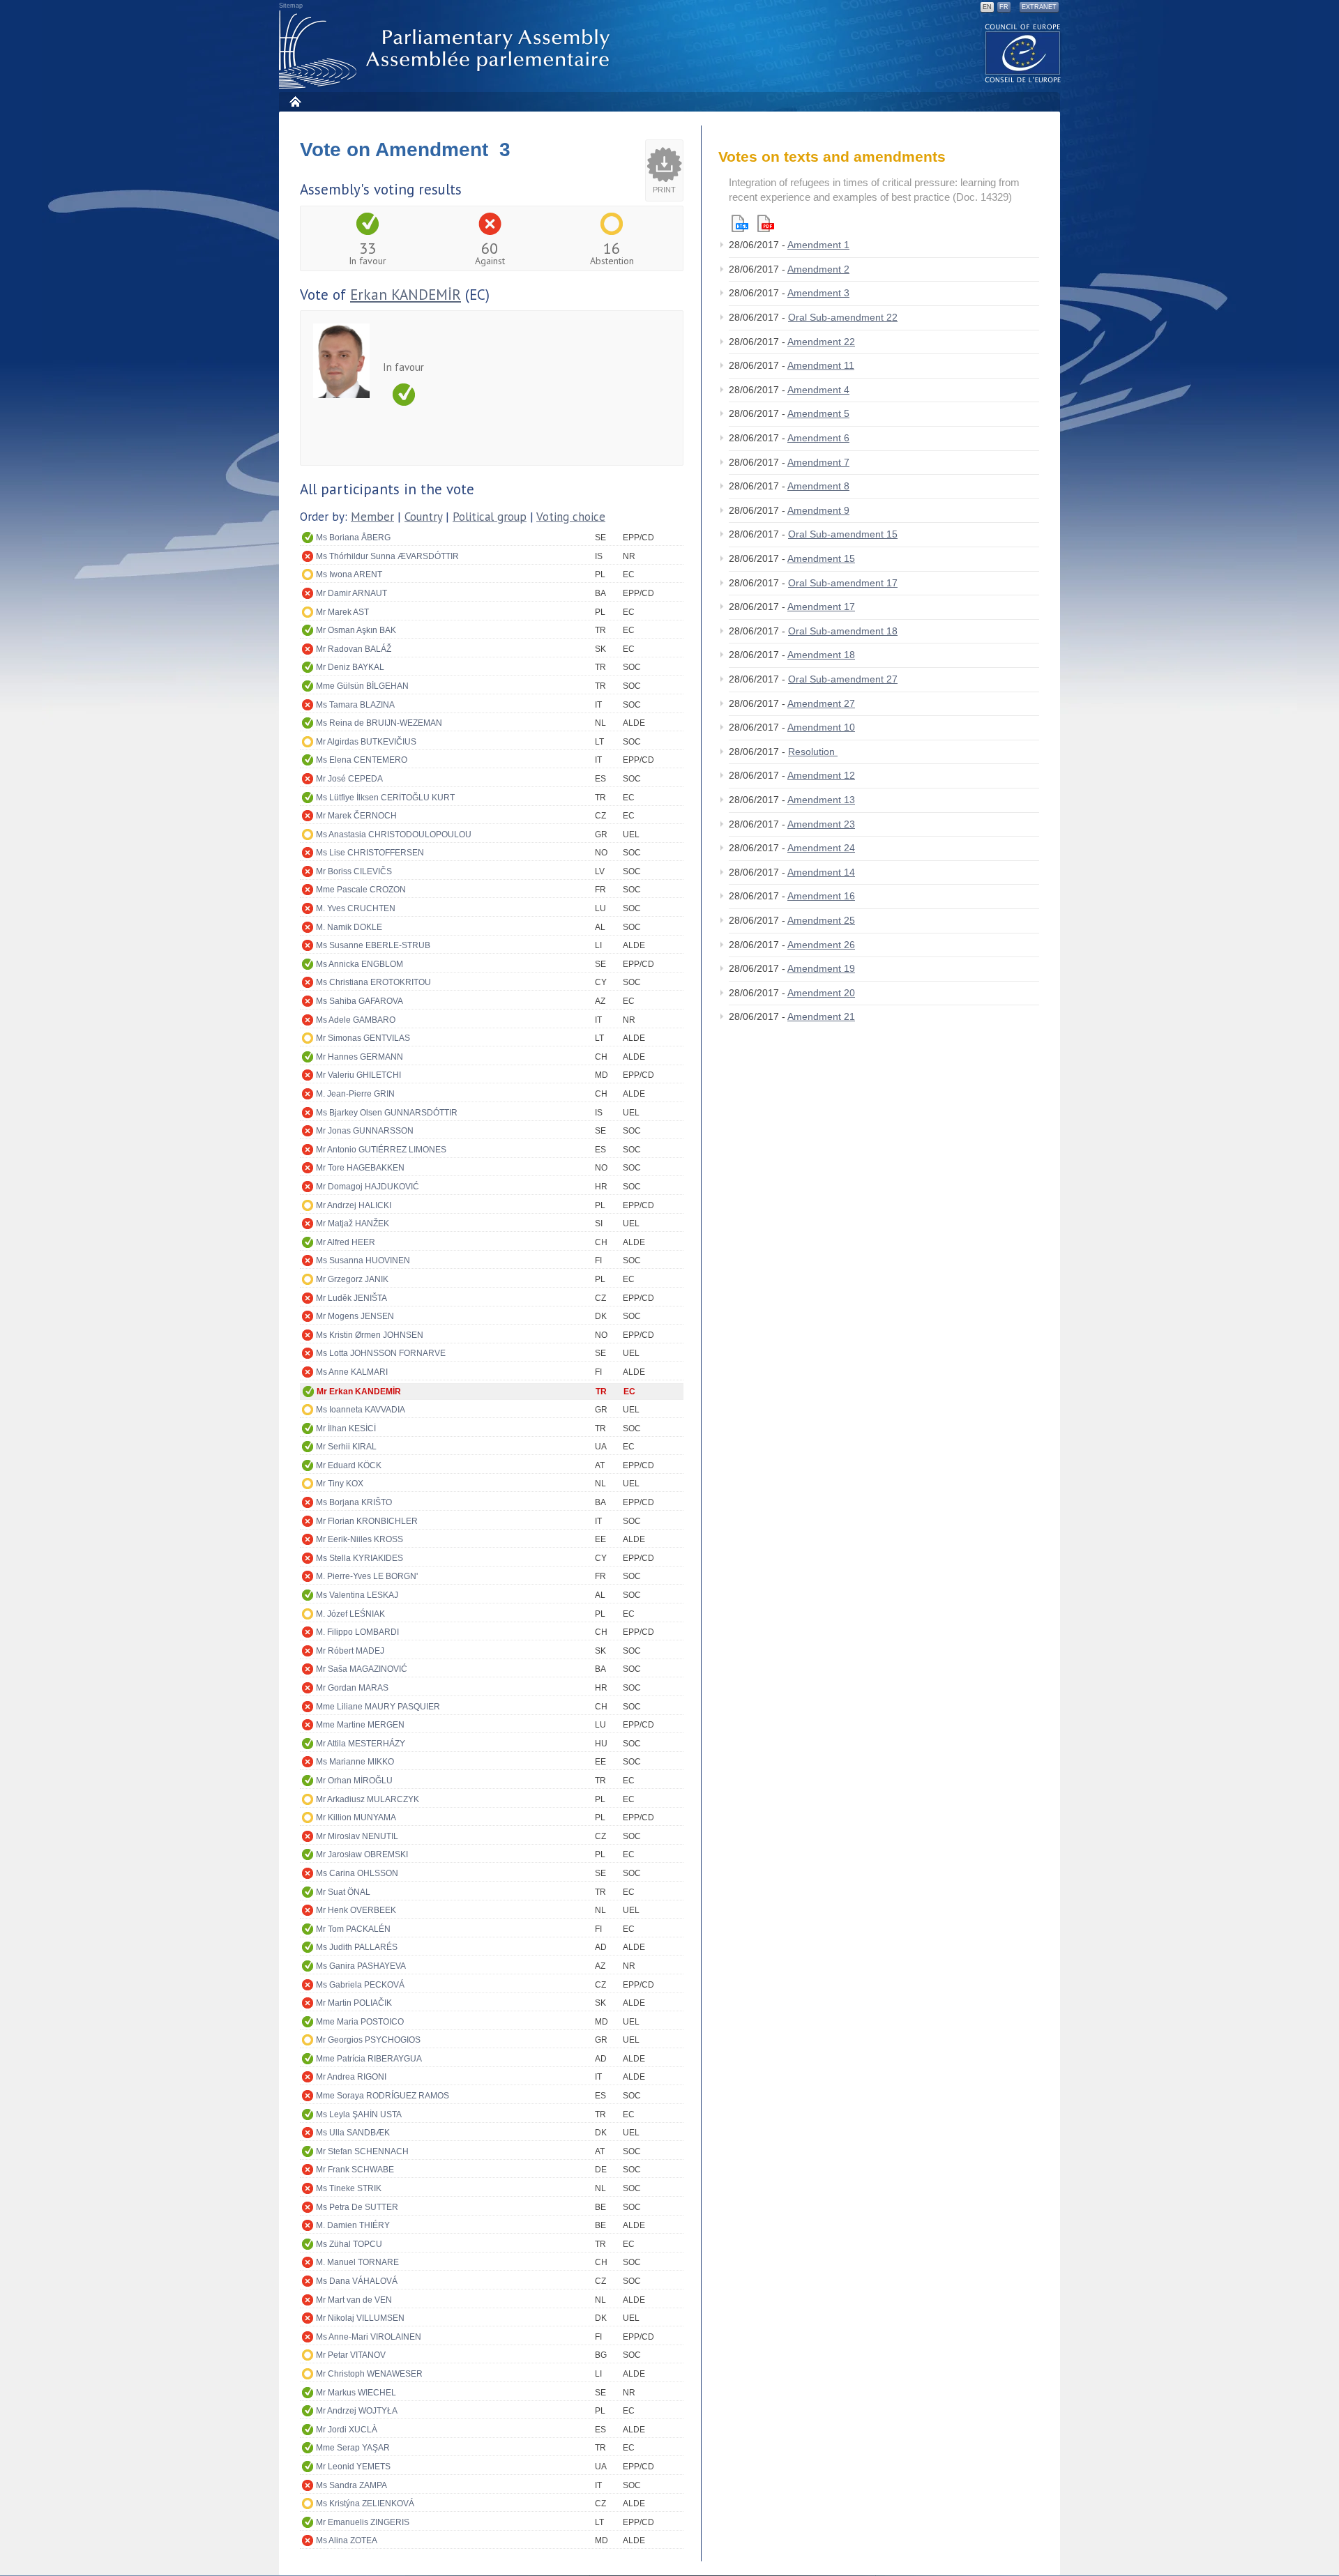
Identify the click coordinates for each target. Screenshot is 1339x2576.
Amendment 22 (821, 342)
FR (1004, 7)
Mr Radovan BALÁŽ (354, 649)
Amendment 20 (821, 993)
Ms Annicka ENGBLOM (360, 964)
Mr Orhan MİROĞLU (354, 1781)
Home (295, 101)
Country (423, 517)
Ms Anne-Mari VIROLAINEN (369, 2337)
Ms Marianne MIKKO (355, 1762)
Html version (740, 223)
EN (987, 7)
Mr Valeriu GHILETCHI (358, 1075)
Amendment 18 (821, 655)
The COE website (1023, 53)
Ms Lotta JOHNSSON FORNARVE (381, 1353)
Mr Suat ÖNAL (343, 1892)
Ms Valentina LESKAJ (357, 1595)
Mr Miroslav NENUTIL (357, 1836)
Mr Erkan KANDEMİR (359, 1392)
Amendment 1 (818, 245)
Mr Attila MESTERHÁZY (361, 1744)
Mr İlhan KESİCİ (346, 1428)
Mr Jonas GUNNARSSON (365, 1131)
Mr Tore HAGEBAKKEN (360, 1168)
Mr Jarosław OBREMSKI (362, 1854)
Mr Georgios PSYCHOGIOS (368, 2040)
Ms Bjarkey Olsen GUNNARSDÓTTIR (387, 1113)
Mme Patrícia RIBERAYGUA (369, 2059)
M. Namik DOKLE (349, 927)
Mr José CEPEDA (349, 779)
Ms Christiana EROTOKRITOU (373, 982)
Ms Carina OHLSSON (357, 1873)
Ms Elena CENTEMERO (362, 760)
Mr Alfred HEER (346, 1242)
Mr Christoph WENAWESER (369, 2374)
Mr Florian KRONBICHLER (367, 1521)
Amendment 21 (821, 1016)
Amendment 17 (821, 607)
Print (664, 190)
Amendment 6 (818, 438)
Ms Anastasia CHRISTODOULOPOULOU (394, 834)
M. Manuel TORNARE (357, 2262)
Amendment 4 (818, 390)
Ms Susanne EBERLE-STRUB (373, 945)
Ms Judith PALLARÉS (357, 1947)
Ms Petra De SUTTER (357, 2207)
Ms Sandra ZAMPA (351, 2485)
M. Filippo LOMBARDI (357, 1632)
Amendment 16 (821, 896)
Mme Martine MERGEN (360, 1725)
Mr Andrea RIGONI (351, 2077)
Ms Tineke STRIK (349, 2188)
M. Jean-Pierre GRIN (355, 1094)
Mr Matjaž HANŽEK (353, 1224)
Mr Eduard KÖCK (349, 1465)
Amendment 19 (821, 968)
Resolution (813, 752)
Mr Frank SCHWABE (355, 2170)
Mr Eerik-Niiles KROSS (360, 1539)
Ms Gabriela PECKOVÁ (360, 1985)
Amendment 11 (821, 365)
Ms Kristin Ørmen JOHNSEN (370, 1335)
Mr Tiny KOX (340, 1484)
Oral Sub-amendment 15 (843, 534)
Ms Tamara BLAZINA (355, 705)
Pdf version (766, 223)
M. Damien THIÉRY (353, 2225)
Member (372, 517)
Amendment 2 (818, 269)
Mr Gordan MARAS (352, 1688)
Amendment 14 (821, 872)
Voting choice (571, 517)
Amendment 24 (821, 848)
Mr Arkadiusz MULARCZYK (368, 1799)
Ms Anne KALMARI (352, 1372)
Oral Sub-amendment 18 (843, 631)
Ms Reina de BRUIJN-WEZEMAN (379, 723)
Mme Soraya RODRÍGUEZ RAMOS (383, 2096)
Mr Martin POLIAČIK (354, 2003)
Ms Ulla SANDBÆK (353, 2133)
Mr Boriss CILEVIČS (354, 871)
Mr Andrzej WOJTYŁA (357, 2411)
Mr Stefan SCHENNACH (362, 2151)
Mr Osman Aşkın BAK (356, 630)
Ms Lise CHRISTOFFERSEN (370, 853)
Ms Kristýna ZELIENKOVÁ (365, 2503)
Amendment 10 (821, 727)
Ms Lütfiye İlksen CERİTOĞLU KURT (385, 798)
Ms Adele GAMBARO (356, 1020)
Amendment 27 (821, 703)
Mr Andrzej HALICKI (354, 1205)
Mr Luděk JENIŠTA (351, 1298)
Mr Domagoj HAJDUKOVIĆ (368, 1187)
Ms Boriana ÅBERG (353, 538)
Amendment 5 (818, 413)
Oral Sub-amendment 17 (843, 583)
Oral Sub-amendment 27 (843, 679)
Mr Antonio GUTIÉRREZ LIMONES (381, 1150)
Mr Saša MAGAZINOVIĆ (362, 1669)
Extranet (1039, 7)
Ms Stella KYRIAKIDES (360, 1558)
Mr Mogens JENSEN (355, 1316)
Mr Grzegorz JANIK (352, 1279)
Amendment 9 (818, 510)
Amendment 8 (818, 486)
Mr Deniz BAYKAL (350, 667)
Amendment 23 (821, 824)
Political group (490, 517)
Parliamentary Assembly (447, 50)
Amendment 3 (818, 293)
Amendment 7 (818, 462)
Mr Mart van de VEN (354, 2300)
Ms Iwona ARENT (349, 574)
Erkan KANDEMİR (406, 295)
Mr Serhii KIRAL (346, 1447)
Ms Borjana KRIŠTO (354, 1502)
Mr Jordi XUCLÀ (347, 2430)
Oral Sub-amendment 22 (843, 317)
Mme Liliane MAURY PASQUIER (378, 1707)
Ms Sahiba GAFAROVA (360, 1001)
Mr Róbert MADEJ (350, 1651)
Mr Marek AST (342, 612)
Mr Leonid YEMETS (353, 2467)
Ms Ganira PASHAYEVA (361, 1966)
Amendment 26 (821, 945)
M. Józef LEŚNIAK (350, 1614)
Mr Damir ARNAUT (351, 593)
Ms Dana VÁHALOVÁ (357, 2281)
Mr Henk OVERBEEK (356, 1910)
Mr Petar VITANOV (351, 2355)
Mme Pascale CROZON (361, 890)
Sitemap (291, 6)
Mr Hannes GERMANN (360, 1057)
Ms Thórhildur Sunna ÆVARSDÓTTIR (387, 556)
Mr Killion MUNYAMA (356, 1817)
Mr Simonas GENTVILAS (363, 1038)
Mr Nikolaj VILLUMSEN (360, 2318)
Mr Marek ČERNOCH (356, 816)
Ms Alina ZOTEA (347, 2540)
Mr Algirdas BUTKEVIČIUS (366, 742)
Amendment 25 (821, 920)
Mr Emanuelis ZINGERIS (363, 2522)
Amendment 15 (821, 558)
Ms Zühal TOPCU (349, 2244)
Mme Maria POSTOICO (360, 2022)
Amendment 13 (821, 800)
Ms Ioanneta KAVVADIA (361, 1410)
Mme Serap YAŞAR (353, 2448)
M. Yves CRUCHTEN (356, 908)
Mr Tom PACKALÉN (353, 1929)
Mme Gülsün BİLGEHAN (362, 686)
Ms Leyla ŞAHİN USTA (359, 2114)
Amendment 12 (821, 775)
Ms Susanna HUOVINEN (363, 1260)
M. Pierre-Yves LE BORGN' (367, 1576)
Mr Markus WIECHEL (356, 2393)
